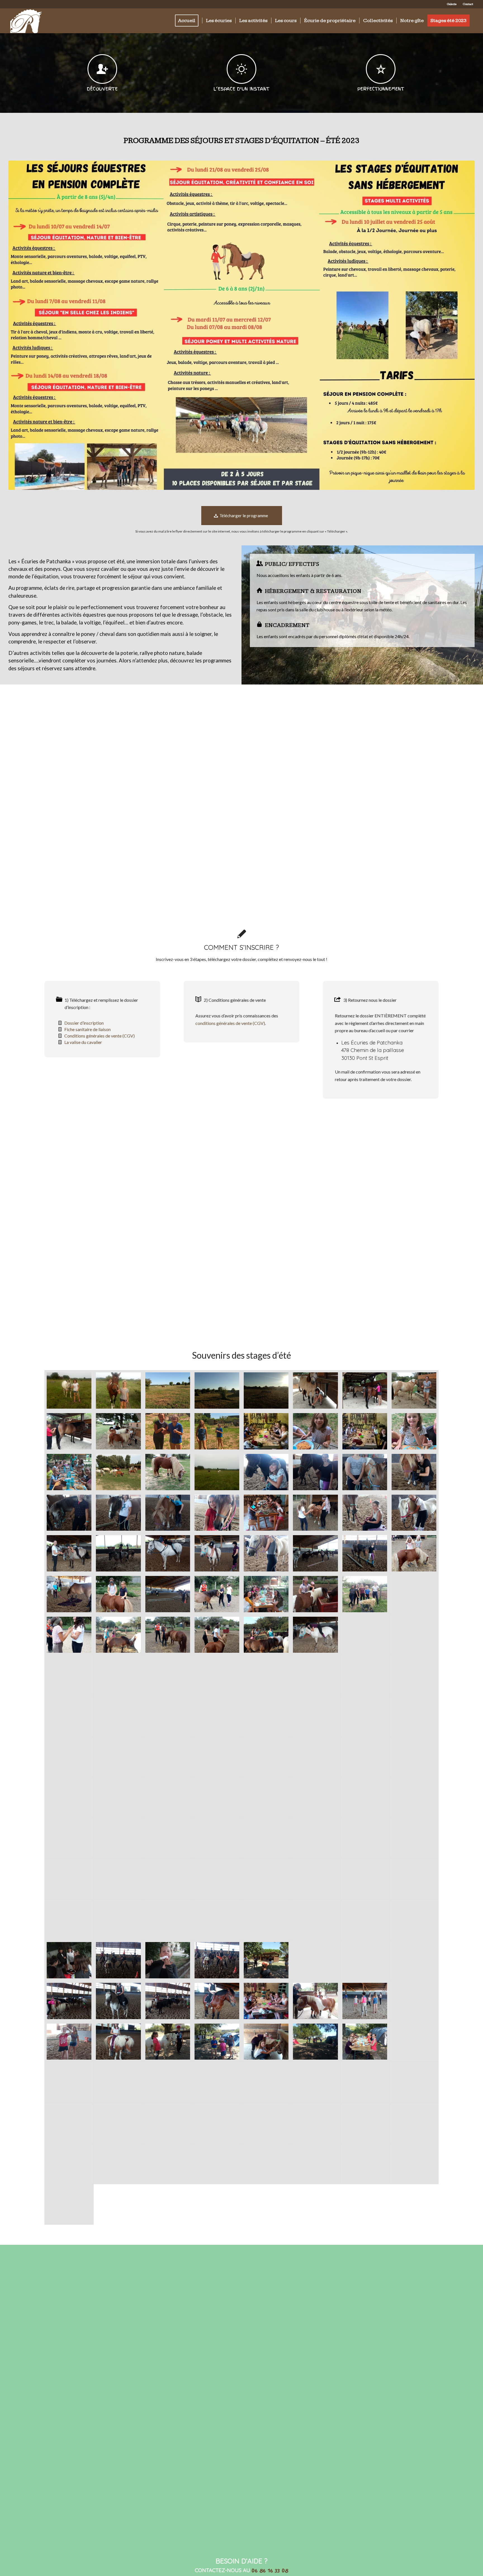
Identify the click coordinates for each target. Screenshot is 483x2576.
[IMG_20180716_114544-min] (414, 2001)
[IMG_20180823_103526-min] (217, 1879)
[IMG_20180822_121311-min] (217, 1553)
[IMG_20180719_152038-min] (365, 1838)
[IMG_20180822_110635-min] (315, 1594)
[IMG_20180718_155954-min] (69, 2042)
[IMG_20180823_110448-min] (414, 1838)
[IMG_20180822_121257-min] (315, 1553)
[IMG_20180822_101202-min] (118, 1675)
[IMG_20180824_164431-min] (315, 1390)
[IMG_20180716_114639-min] (315, 2001)
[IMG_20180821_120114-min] (266, 1553)
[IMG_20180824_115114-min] (168, 1675)
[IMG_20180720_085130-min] (69, 2082)
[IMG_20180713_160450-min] (414, 1920)
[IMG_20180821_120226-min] (414, 1472)
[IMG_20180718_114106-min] (118, 2123)
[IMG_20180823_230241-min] (365, 1635)
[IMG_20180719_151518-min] (168, 1879)
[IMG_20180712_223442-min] (414, 1879)
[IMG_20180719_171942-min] (315, 2164)
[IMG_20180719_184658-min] (365, 2082)
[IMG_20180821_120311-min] (168, 1513)
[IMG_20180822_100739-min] (69, 1635)
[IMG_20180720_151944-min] (168, 2042)
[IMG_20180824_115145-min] (266, 1675)
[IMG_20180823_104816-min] (118, 1879)
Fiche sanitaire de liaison (87, 1029)
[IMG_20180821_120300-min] (118, 1513)
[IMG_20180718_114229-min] (315, 2082)
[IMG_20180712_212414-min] (315, 1879)
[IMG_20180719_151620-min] (69, 1879)
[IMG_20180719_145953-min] (315, 1757)
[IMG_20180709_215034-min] (168, 1798)
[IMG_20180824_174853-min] (118, 1390)
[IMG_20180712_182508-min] (118, 1798)
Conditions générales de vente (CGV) (100, 1036)
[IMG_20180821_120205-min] (365, 1472)
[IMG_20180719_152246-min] (266, 1838)
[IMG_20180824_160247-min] (414, 1390)
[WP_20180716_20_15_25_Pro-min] (69, 1472)
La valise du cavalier (83, 1042)
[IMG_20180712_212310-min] (69, 1960)
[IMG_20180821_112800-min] (365, 1553)
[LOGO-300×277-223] (26, 21)
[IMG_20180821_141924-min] (266, 1513)
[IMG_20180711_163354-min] (118, 1838)
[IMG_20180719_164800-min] (365, 2123)
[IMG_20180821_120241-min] (69, 1513)
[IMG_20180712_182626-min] (365, 1920)
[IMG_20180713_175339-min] (365, 1879)
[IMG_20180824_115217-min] (69, 1716)
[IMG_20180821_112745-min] (69, 1594)
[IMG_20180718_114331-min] (217, 2082)
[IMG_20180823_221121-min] (414, 1716)
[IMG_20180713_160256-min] (315, 1920)
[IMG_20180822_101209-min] (217, 1675)
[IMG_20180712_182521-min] (414, 1757)
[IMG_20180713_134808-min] (118, 1920)
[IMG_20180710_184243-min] (69, 1798)
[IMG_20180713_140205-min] (217, 1920)
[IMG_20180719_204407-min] (266, 2082)
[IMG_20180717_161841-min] (266, 2001)
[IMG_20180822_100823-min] (414, 1635)
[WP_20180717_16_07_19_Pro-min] (266, 1431)
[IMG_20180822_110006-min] (217, 1635)
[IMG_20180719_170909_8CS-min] (168, 2164)
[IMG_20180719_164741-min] (315, 2123)
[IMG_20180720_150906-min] (266, 2042)
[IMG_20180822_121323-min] (168, 1553)
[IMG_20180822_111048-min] (118, 1594)
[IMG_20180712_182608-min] (266, 1920)
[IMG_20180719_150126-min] (266, 1879)
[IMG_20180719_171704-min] (266, 2164)
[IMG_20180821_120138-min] (365, 1513)
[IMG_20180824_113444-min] (69, 1675)
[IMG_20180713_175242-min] (118, 2001)
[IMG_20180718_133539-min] (414, 2042)
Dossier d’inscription (84, 1023)
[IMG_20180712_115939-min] (315, 1798)
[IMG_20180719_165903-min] (118, 2164)
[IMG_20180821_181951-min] (266, 1635)
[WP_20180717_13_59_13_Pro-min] (365, 1431)
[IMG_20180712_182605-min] (168, 1920)
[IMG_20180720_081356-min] (168, 2082)
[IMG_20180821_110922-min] (168, 1594)
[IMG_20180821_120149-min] (266, 1472)
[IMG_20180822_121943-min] (118, 1553)
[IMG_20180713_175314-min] (217, 2001)
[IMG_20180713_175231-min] (414, 1960)
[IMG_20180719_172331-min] (365, 2164)
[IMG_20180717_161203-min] (168, 2001)
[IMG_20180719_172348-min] (414, 2164)
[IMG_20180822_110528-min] (414, 1594)
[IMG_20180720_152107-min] (69, 2205)
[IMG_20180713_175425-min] (118, 2042)
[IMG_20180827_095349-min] (168, 1390)
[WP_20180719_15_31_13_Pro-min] (168, 1431)
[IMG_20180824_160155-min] (118, 1431)
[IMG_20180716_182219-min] (266, 2123)
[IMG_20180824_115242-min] (365, 1798)
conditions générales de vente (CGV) (230, 1023)
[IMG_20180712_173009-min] (217, 1798)
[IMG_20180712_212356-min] (168, 1960)
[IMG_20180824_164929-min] (118, 1472)
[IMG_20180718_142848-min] (315, 2042)
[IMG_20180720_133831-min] (365, 2042)
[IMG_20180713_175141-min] (315, 1960)
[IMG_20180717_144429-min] (365, 1960)
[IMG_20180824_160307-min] (365, 1390)
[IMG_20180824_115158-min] (365, 1675)
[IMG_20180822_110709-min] (217, 1594)
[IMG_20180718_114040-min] (217, 2123)
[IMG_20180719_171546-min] (217, 2164)
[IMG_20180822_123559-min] (69, 1553)
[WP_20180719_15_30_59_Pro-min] (217, 1431)
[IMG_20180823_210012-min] (315, 1716)
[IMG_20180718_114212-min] (414, 2082)
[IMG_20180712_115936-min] (414, 1798)
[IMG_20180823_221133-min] (118, 1757)
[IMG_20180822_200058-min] (266, 1757)
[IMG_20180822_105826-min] (414, 1675)
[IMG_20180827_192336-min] (266, 1390)
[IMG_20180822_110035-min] (168, 1635)
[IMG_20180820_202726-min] (266, 1594)
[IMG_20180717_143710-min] (266, 1960)
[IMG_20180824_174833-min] (69, 1390)
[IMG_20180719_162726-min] (365, 2001)
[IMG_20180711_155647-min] (217, 1838)
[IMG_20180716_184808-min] (168, 2123)
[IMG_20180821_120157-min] (315, 1472)
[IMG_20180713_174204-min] (217, 1960)
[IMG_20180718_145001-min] (217, 2042)
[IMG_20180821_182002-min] (118, 1635)
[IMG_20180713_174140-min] (118, 1960)
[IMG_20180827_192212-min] (217, 1390)
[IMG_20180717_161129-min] (69, 2001)
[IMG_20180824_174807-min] (217, 1472)
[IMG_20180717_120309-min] (69, 2123)
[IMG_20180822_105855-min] (118, 1716)
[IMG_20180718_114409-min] (118, 2082)
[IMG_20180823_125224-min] (217, 1716)
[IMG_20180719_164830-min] (414, 2123)
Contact (468, 4)
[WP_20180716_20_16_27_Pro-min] (414, 1431)
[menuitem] (452, 4)
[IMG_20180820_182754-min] (365, 1594)
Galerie (452, 4)
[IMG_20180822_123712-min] (266, 1716)
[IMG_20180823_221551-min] (217, 1757)
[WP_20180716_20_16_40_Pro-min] (315, 1431)
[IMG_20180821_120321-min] (217, 1513)
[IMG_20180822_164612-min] (69, 1757)
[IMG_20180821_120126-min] (414, 1513)
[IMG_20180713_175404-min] (69, 1920)
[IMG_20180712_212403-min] (365, 1757)
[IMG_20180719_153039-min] (168, 1838)
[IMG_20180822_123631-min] (168, 1716)
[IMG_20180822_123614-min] (315, 1635)
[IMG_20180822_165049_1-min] (168, 1757)
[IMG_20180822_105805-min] (315, 1675)
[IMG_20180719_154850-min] (69, 1838)
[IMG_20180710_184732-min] (315, 1838)
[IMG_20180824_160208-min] (69, 1431)
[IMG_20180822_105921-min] (315, 1513)
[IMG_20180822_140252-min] (365, 1716)
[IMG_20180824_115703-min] (266, 1798)
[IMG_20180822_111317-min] (414, 1553)
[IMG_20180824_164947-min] (168, 1472)
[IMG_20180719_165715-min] (69, 2164)
